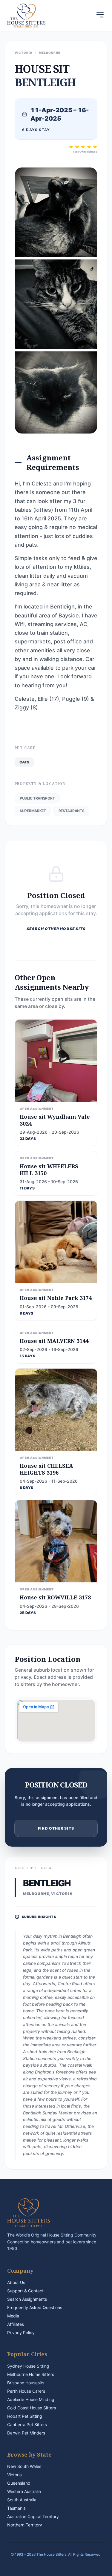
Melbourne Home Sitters (31, 2374)
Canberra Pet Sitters (27, 2424)
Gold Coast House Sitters (32, 2408)
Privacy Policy (21, 2333)
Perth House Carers (26, 2391)
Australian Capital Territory (33, 2516)
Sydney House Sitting (28, 2366)
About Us (16, 2282)
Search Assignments (27, 2299)
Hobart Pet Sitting (25, 2416)
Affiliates (16, 2324)
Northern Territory (25, 2525)
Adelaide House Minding (31, 2399)
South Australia (22, 2500)
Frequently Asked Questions (35, 2307)
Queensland (19, 2483)
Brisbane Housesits (26, 2383)
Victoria (14, 2475)
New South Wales (24, 2466)
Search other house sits (56, 929)
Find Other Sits (56, 1828)
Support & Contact (25, 2291)
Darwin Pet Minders (26, 2433)
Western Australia (24, 2491)
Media (13, 2316)
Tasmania (16, 2508)
